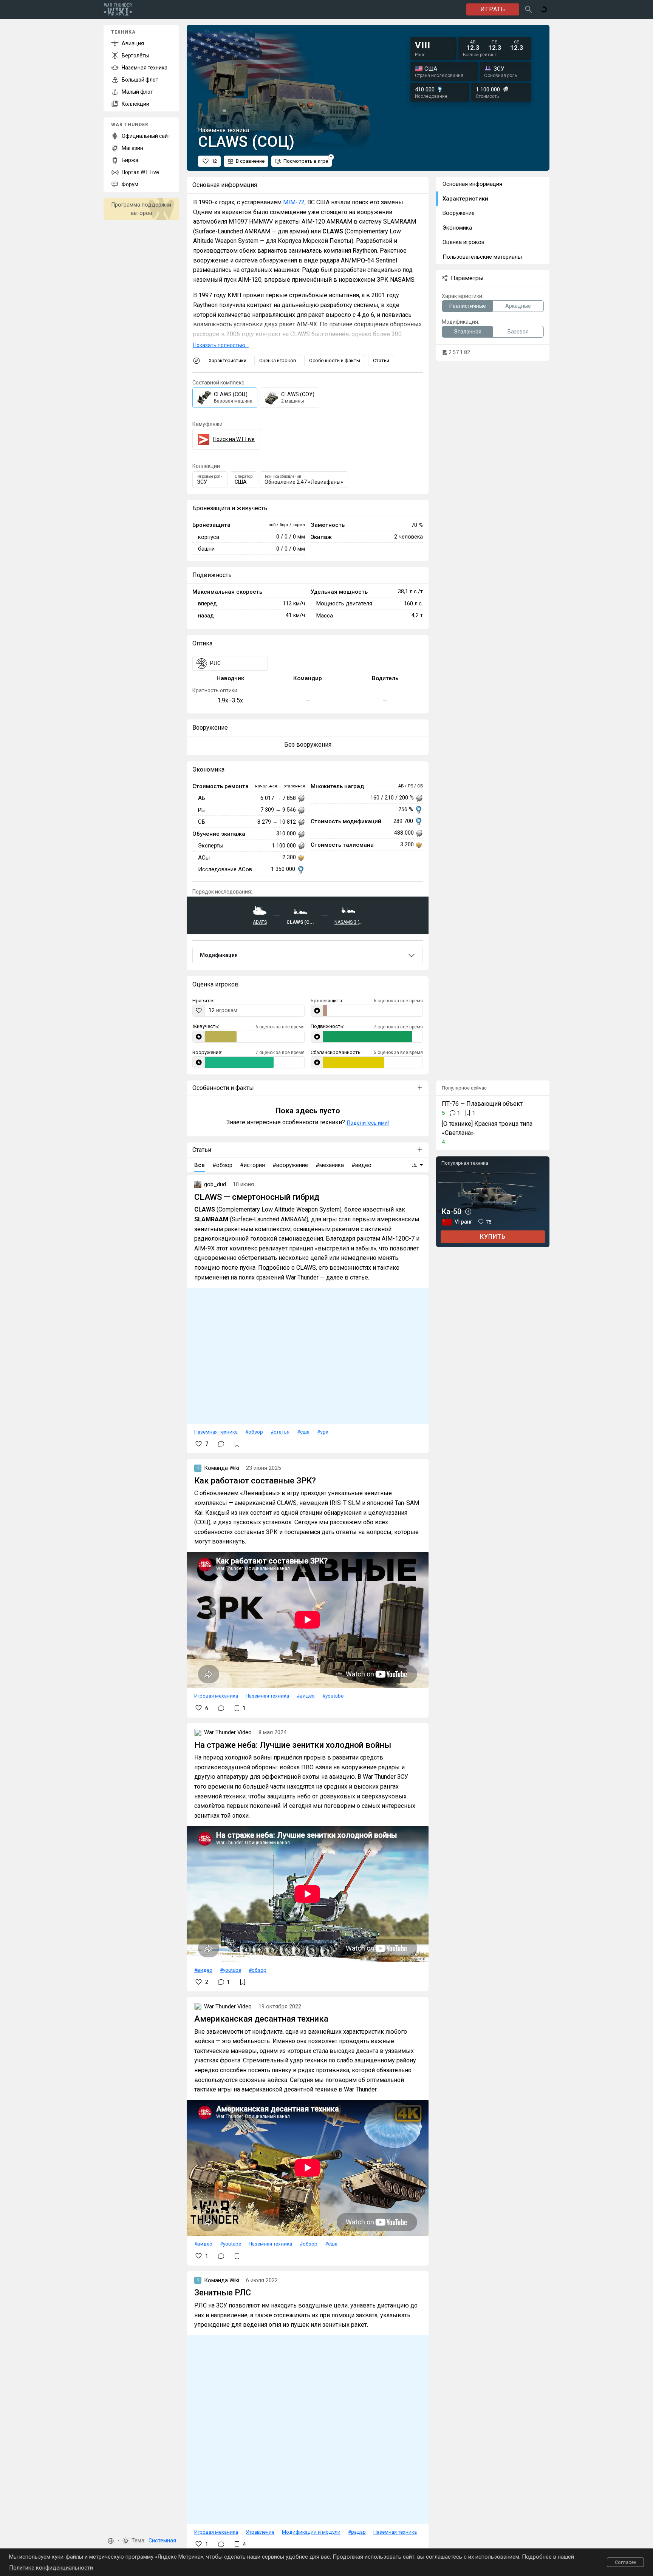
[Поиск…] (529, 9)
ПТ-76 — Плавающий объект (482, 1104)
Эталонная (468, 332)
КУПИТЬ (493, 1237)
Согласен (626, 2562)
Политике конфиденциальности (51, 2568)
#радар (357, 2532)
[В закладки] (237, 1444)
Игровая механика (216, 1696)
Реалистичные (468, 306)
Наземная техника (216, 1432)
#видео (306, 1696)
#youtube (333, 1696)
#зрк (323, 1432)
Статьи (381, 360)
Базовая (518, 332)
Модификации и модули (311, 2532)
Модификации (219, 955)
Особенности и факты (335, 360)
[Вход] (544, 9)
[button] (111, 2541)
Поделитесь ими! (368, 1123)
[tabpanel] (308, 745)
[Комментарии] (221, 1444)
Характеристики (227, 360)
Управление (260, 2532)
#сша (303, 1432)
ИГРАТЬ (493, 9)
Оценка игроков (278, 360)
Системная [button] (162, 2541)
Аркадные (518, 306)
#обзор (254, 1432)
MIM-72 (294, 202)
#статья (280, 1432)
